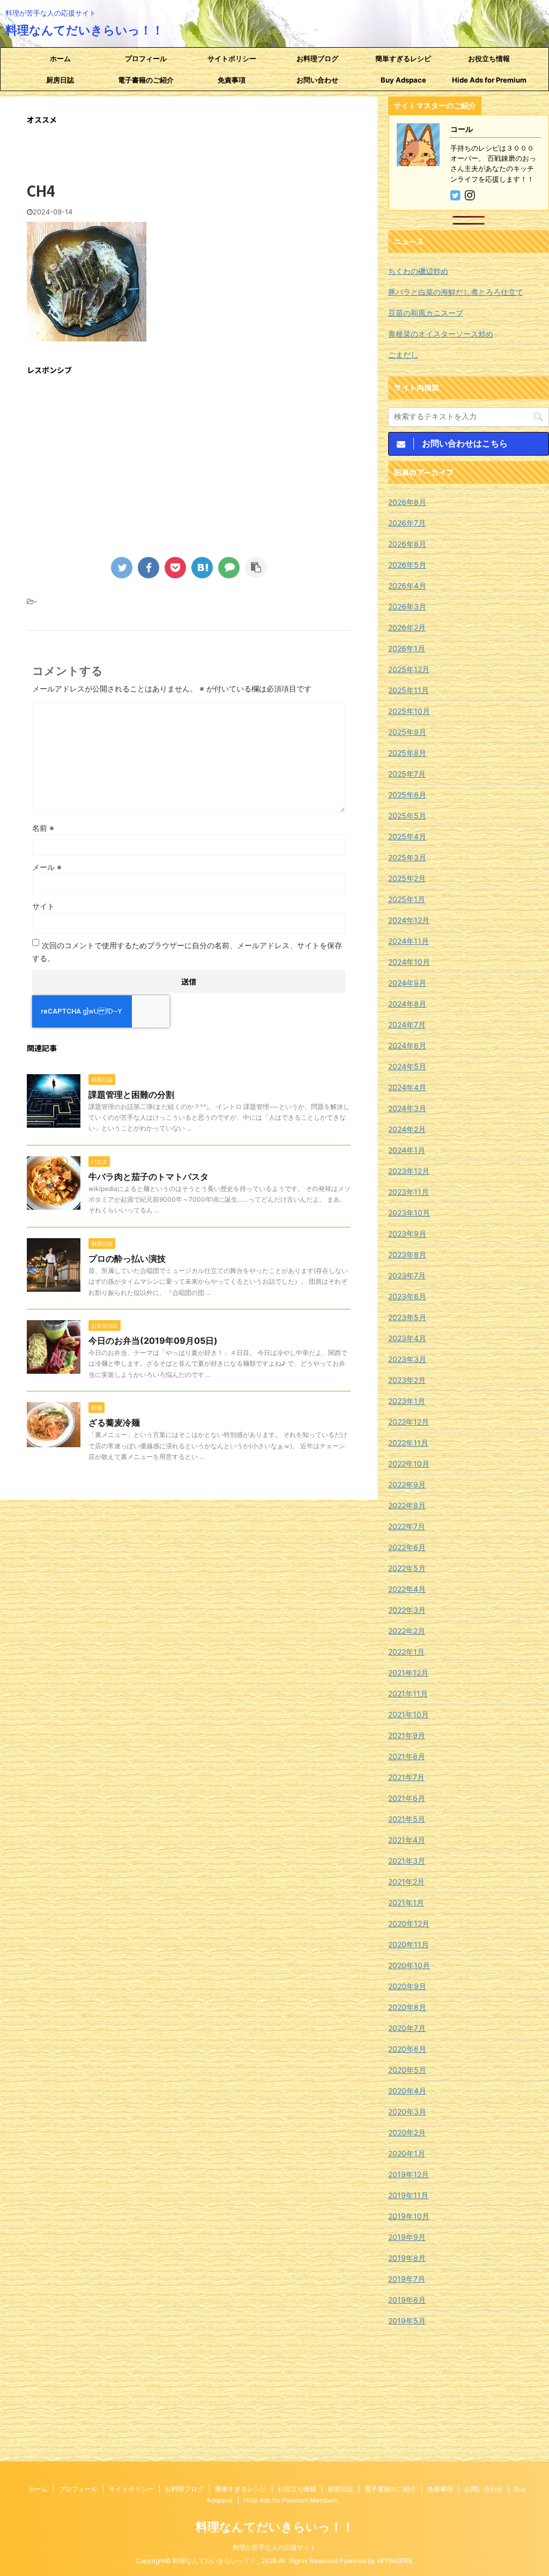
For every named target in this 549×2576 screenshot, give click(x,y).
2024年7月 (407, 1025)
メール (47, 867)
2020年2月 (407, 2132)
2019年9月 (407, 2237)
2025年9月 (407, 732)
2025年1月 (407, 899)
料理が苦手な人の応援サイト (274, 2547)
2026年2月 (407, 627)
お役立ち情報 (489, 58)
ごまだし (403, 355)
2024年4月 (407, 1087)
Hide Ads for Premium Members (489, 83)
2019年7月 (407, 2279)
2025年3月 (407, 857)
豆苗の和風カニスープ (426, 313)
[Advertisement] (189, 460)
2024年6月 (407, 1045)
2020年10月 (409, 1965)
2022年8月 (407, 1505)
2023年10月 (409, 1213)
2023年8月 (407, 1255)
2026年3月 (407, 606)
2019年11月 (408, 2195)
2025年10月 (409, 711)
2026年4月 (407, 586)
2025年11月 (409, 690)
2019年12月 (409, 2174)
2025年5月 (407, 816)
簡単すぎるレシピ (403, 58)
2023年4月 (407, 1338)
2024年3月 (407, 1108)
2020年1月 (407, 2153)
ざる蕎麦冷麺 (114, 1423)
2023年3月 (407, 1359)
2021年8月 (407, 1756)
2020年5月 (407, 2070)
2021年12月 (408, 1673)
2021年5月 (407, 1819)
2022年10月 (409, 1464)
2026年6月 (407, 544)
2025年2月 (407, 878)
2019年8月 (407, 2258)
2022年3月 (407, 1610)
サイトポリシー (232, 58)
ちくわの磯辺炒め (418, 271)
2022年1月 (406, 1652)
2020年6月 (407, 2049)
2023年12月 (409, 1171)
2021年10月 (409, 1714)
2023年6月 (407, 1296)
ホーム (60, 58)
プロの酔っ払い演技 (127, 1259)
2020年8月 (407, 2007)
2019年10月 (409, 2216)
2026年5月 (407, 565)
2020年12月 (409, 1923)
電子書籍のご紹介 (146, 80)
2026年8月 (407, 502)
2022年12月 (409, 1422)
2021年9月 (407, 1735)
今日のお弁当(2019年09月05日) (153, 1341)
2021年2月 (406, 1882)
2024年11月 (409, 941)
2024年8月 (407, 1004)
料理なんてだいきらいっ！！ (84, 30)
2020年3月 (407, 2112)
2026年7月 (407, 523)
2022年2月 (407, 1631)
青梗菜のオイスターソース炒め (441, 334)
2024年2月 (407, 1129)
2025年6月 (407, 795)
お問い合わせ (317, 80)
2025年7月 (407, 774)
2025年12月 (409, 669)
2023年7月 (407, 1275)
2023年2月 (407, 1380)
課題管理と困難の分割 (131, 1095)
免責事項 (232, 80)
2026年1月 (407, 648)
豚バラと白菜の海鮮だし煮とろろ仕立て (456, 292)
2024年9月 (407, 983)
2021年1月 (406, 1903)
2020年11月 (409, 1944)
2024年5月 (407, 1066)
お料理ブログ (317, 58)
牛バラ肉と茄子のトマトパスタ (149, 1177)
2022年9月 (407, 1484)
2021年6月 (407, 1798)
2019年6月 (407, 2300)
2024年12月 (409, 920)
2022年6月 (407, 1547)
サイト (43, 906)
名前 (43, 828)
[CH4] (202, 568)
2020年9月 (407, 1986)
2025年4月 (407, 836)
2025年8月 (407, 753)
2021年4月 (407, 1840)
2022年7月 (407, 1526)
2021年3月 (407, 1861)
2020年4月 (407, 2091)
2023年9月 (407, 1234)
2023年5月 (407, 1317)
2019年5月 (407, 2321)
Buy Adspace (403, 80)
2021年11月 (408, 1693)
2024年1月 (407, 1150)
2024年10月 (409, 962)
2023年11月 (409, 1192)
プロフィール (146, 58)
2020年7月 (407, 2028)
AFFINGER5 (394, 2561)
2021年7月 (406, 1777)
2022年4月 (407, 1589)
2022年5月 (407, 1568)
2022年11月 (408, 1443)
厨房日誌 (60, 80)
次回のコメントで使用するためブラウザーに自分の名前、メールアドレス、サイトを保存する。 (187, 952)
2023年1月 (407, 1401)
